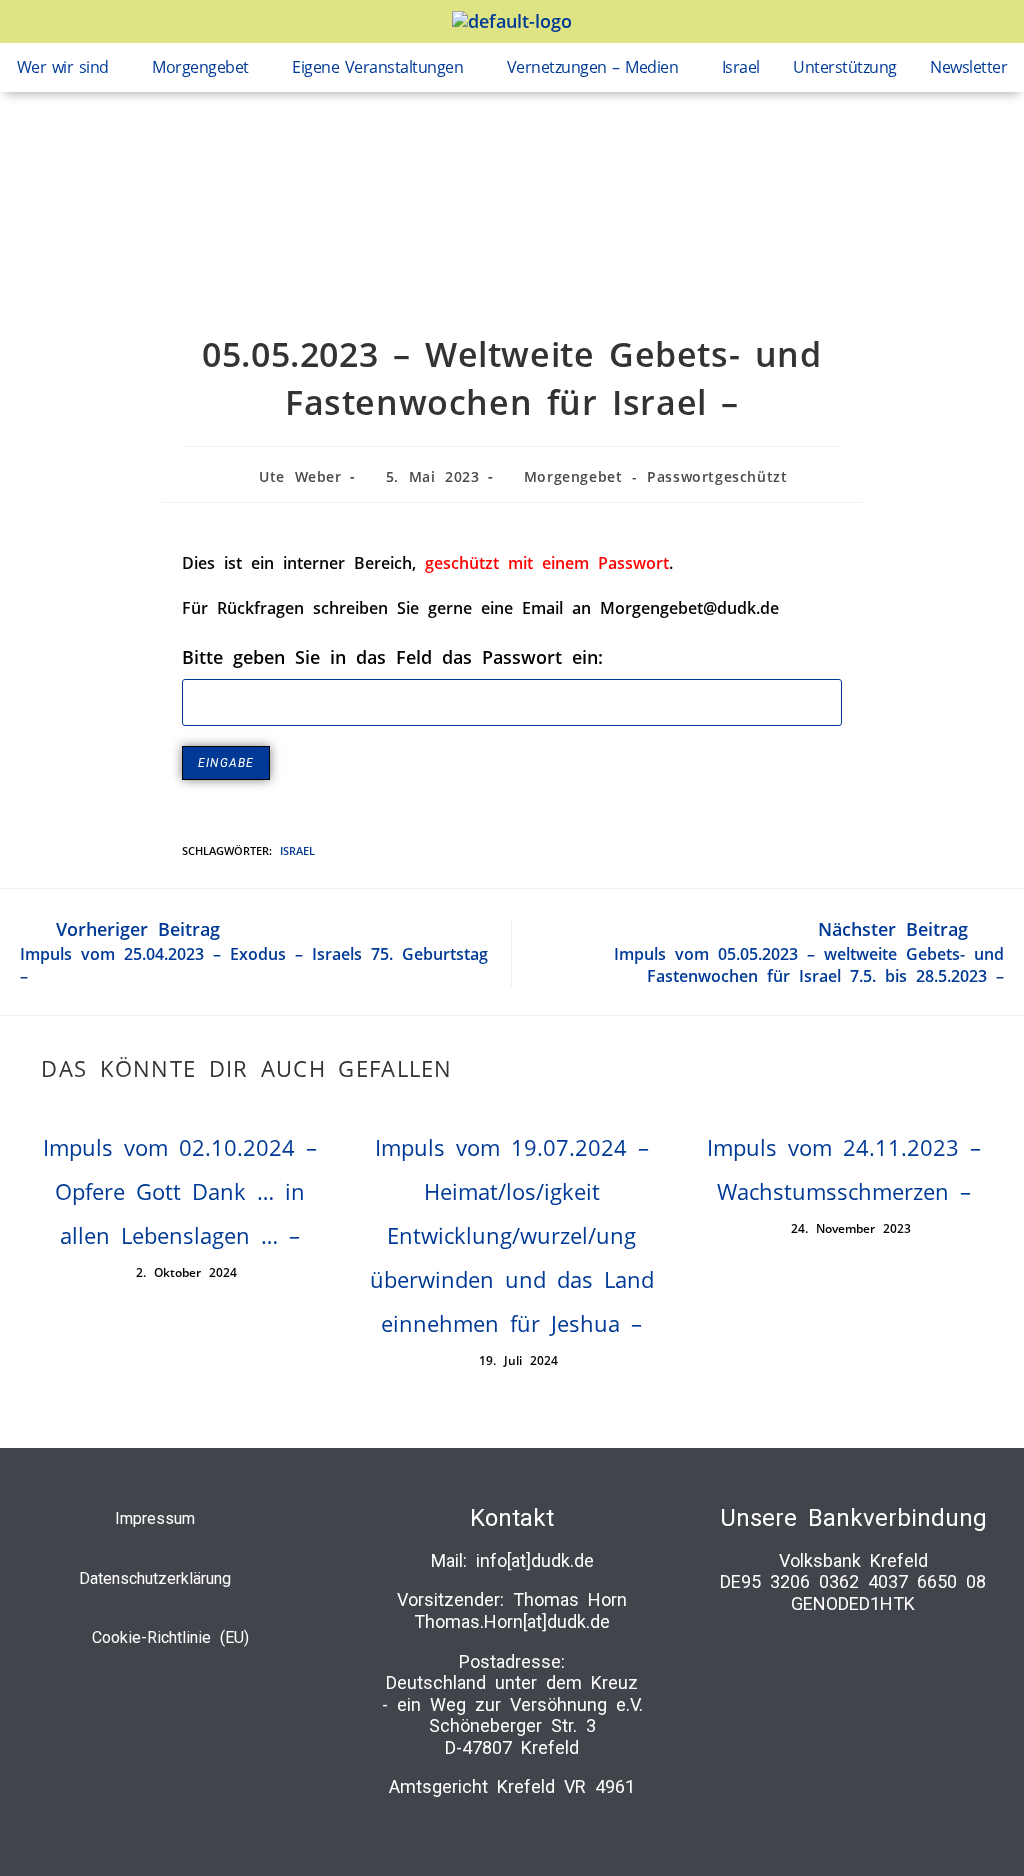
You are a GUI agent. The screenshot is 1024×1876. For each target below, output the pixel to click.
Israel (741, 67)
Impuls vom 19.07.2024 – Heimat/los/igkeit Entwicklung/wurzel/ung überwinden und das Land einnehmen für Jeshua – (512, 1235)
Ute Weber (300, 476)
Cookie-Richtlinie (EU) (170, 1637)
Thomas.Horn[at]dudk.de (512, 1621)
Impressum (155, 1518)
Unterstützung (845, 67)
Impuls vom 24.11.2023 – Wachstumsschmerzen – (844, 1169)
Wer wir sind (63, 67)
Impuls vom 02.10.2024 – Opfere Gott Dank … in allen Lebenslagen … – (180, 1191)
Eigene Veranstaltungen (377, 67)
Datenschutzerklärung (155, 1578)
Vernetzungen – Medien (593, 67)
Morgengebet (200, 67)
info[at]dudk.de (535, 1560)
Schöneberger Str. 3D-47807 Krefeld (512, 1736)
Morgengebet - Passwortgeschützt (656, 476)
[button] (68, 67)
